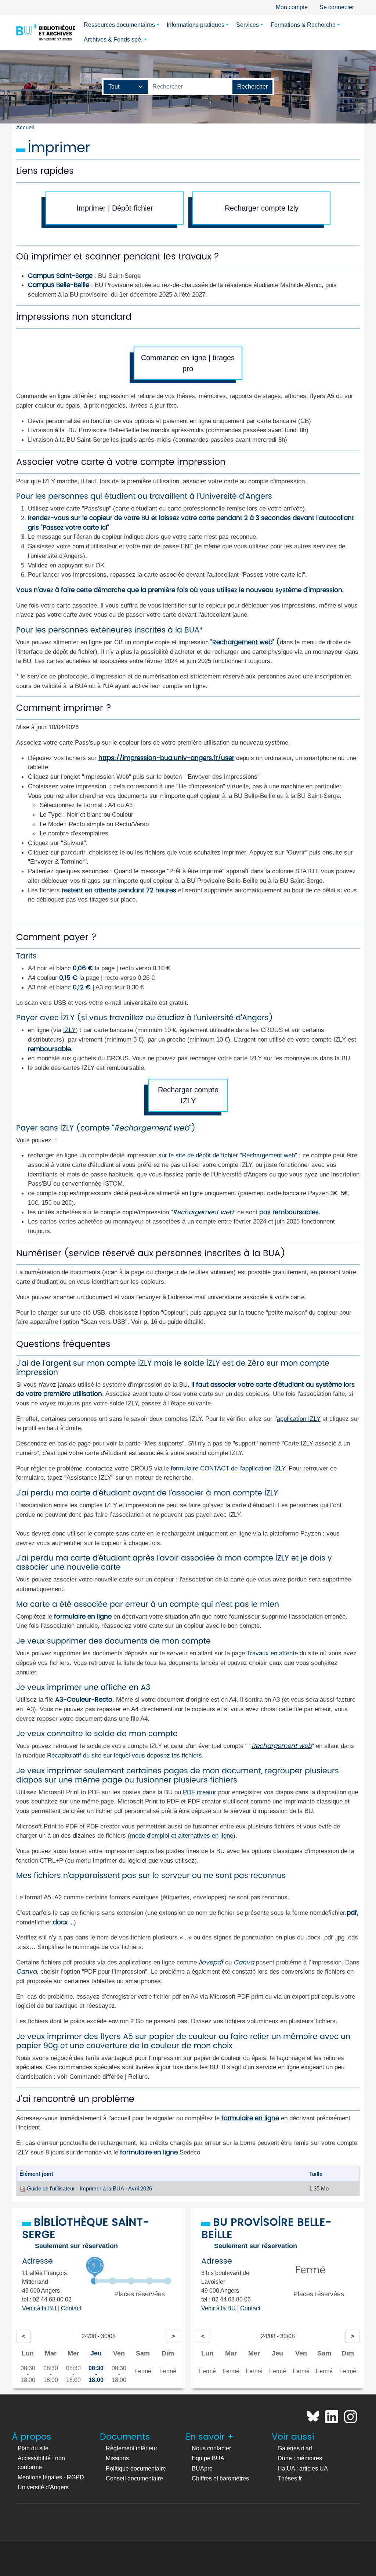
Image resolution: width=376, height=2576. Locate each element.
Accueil (25, 128)
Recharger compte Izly (262, 208)
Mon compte (292, 7)
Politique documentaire (136, 2468)
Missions (117, 2458)
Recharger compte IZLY (188, 1095)
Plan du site (33, 2448)
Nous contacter (211, 2448)
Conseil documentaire (134, 2478)
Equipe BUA (208, 2458)
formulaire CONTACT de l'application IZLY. (229, 1468)
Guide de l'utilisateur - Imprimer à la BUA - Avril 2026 (89, 2189)
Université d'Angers (43, 2487)
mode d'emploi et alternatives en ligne (182, 1835)
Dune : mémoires (300, 2458)
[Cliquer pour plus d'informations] (131, 2281)
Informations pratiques (196, 25)
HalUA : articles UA (303, 2468)
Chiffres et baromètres (220, 2478)
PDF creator (200, 1792)
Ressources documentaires (119, 25)
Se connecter (337, 7)
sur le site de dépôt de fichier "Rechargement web (227, 1155)
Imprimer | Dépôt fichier (115, 208)
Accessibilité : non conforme (41, 2463)
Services (247, 25)
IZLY (69, 1030)
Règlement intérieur (131, 2448)
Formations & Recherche (303, 25)
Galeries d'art (295, 2448)
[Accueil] (46, 32)
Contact (71, 2308)
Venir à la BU (39, 2308)
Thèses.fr (290, 2478)
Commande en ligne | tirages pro (188, 363)
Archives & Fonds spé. (113, 40)
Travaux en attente (272, 1653)
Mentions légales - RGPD (51, 2477)
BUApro (202, 2468)
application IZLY (299, 1419)
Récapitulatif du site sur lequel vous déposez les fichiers (124, 1755)
